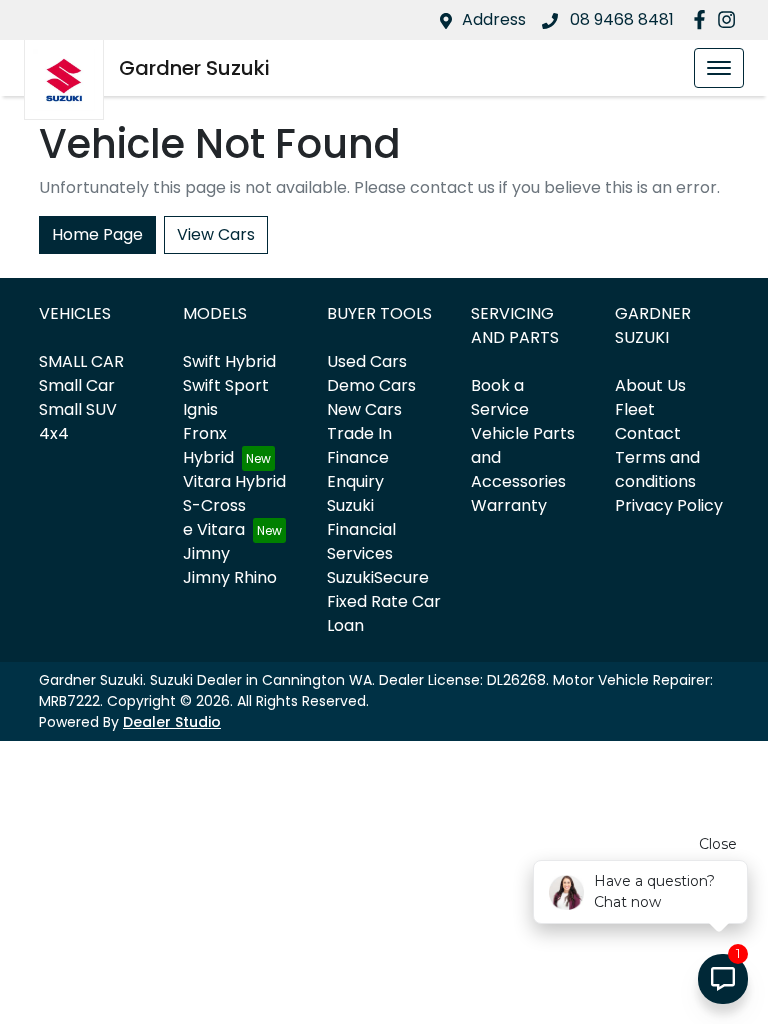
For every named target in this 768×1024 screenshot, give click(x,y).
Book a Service (500, 397)
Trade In (359, 433)
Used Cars (367, 361)
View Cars (216, 234)
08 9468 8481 (620, 19)
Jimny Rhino (230, 577)
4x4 (54, 433)
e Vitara (214, 529)
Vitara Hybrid (234, 481)
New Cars (364, 409)
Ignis (200, 409)
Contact (648, 433)
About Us (650, 385)
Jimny (206, 553)
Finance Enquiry (358, 469)
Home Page (97, 234)
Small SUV (78, 409)
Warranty (509, 505)
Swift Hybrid (229, 361)
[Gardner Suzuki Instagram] (730, 19)
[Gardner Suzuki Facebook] (703, 19)
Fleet (635, 409)
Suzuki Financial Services (361, 529)
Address (494, 19)
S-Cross (214, 505)
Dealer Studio (172, 722)
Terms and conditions (657, 469)
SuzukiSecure (378, 577)
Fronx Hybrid (208, 445)
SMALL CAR (81, 361)
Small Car (77, 385)
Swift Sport (226, 385)
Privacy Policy (669, 505)
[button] (719, 68)
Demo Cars (371, 385)
